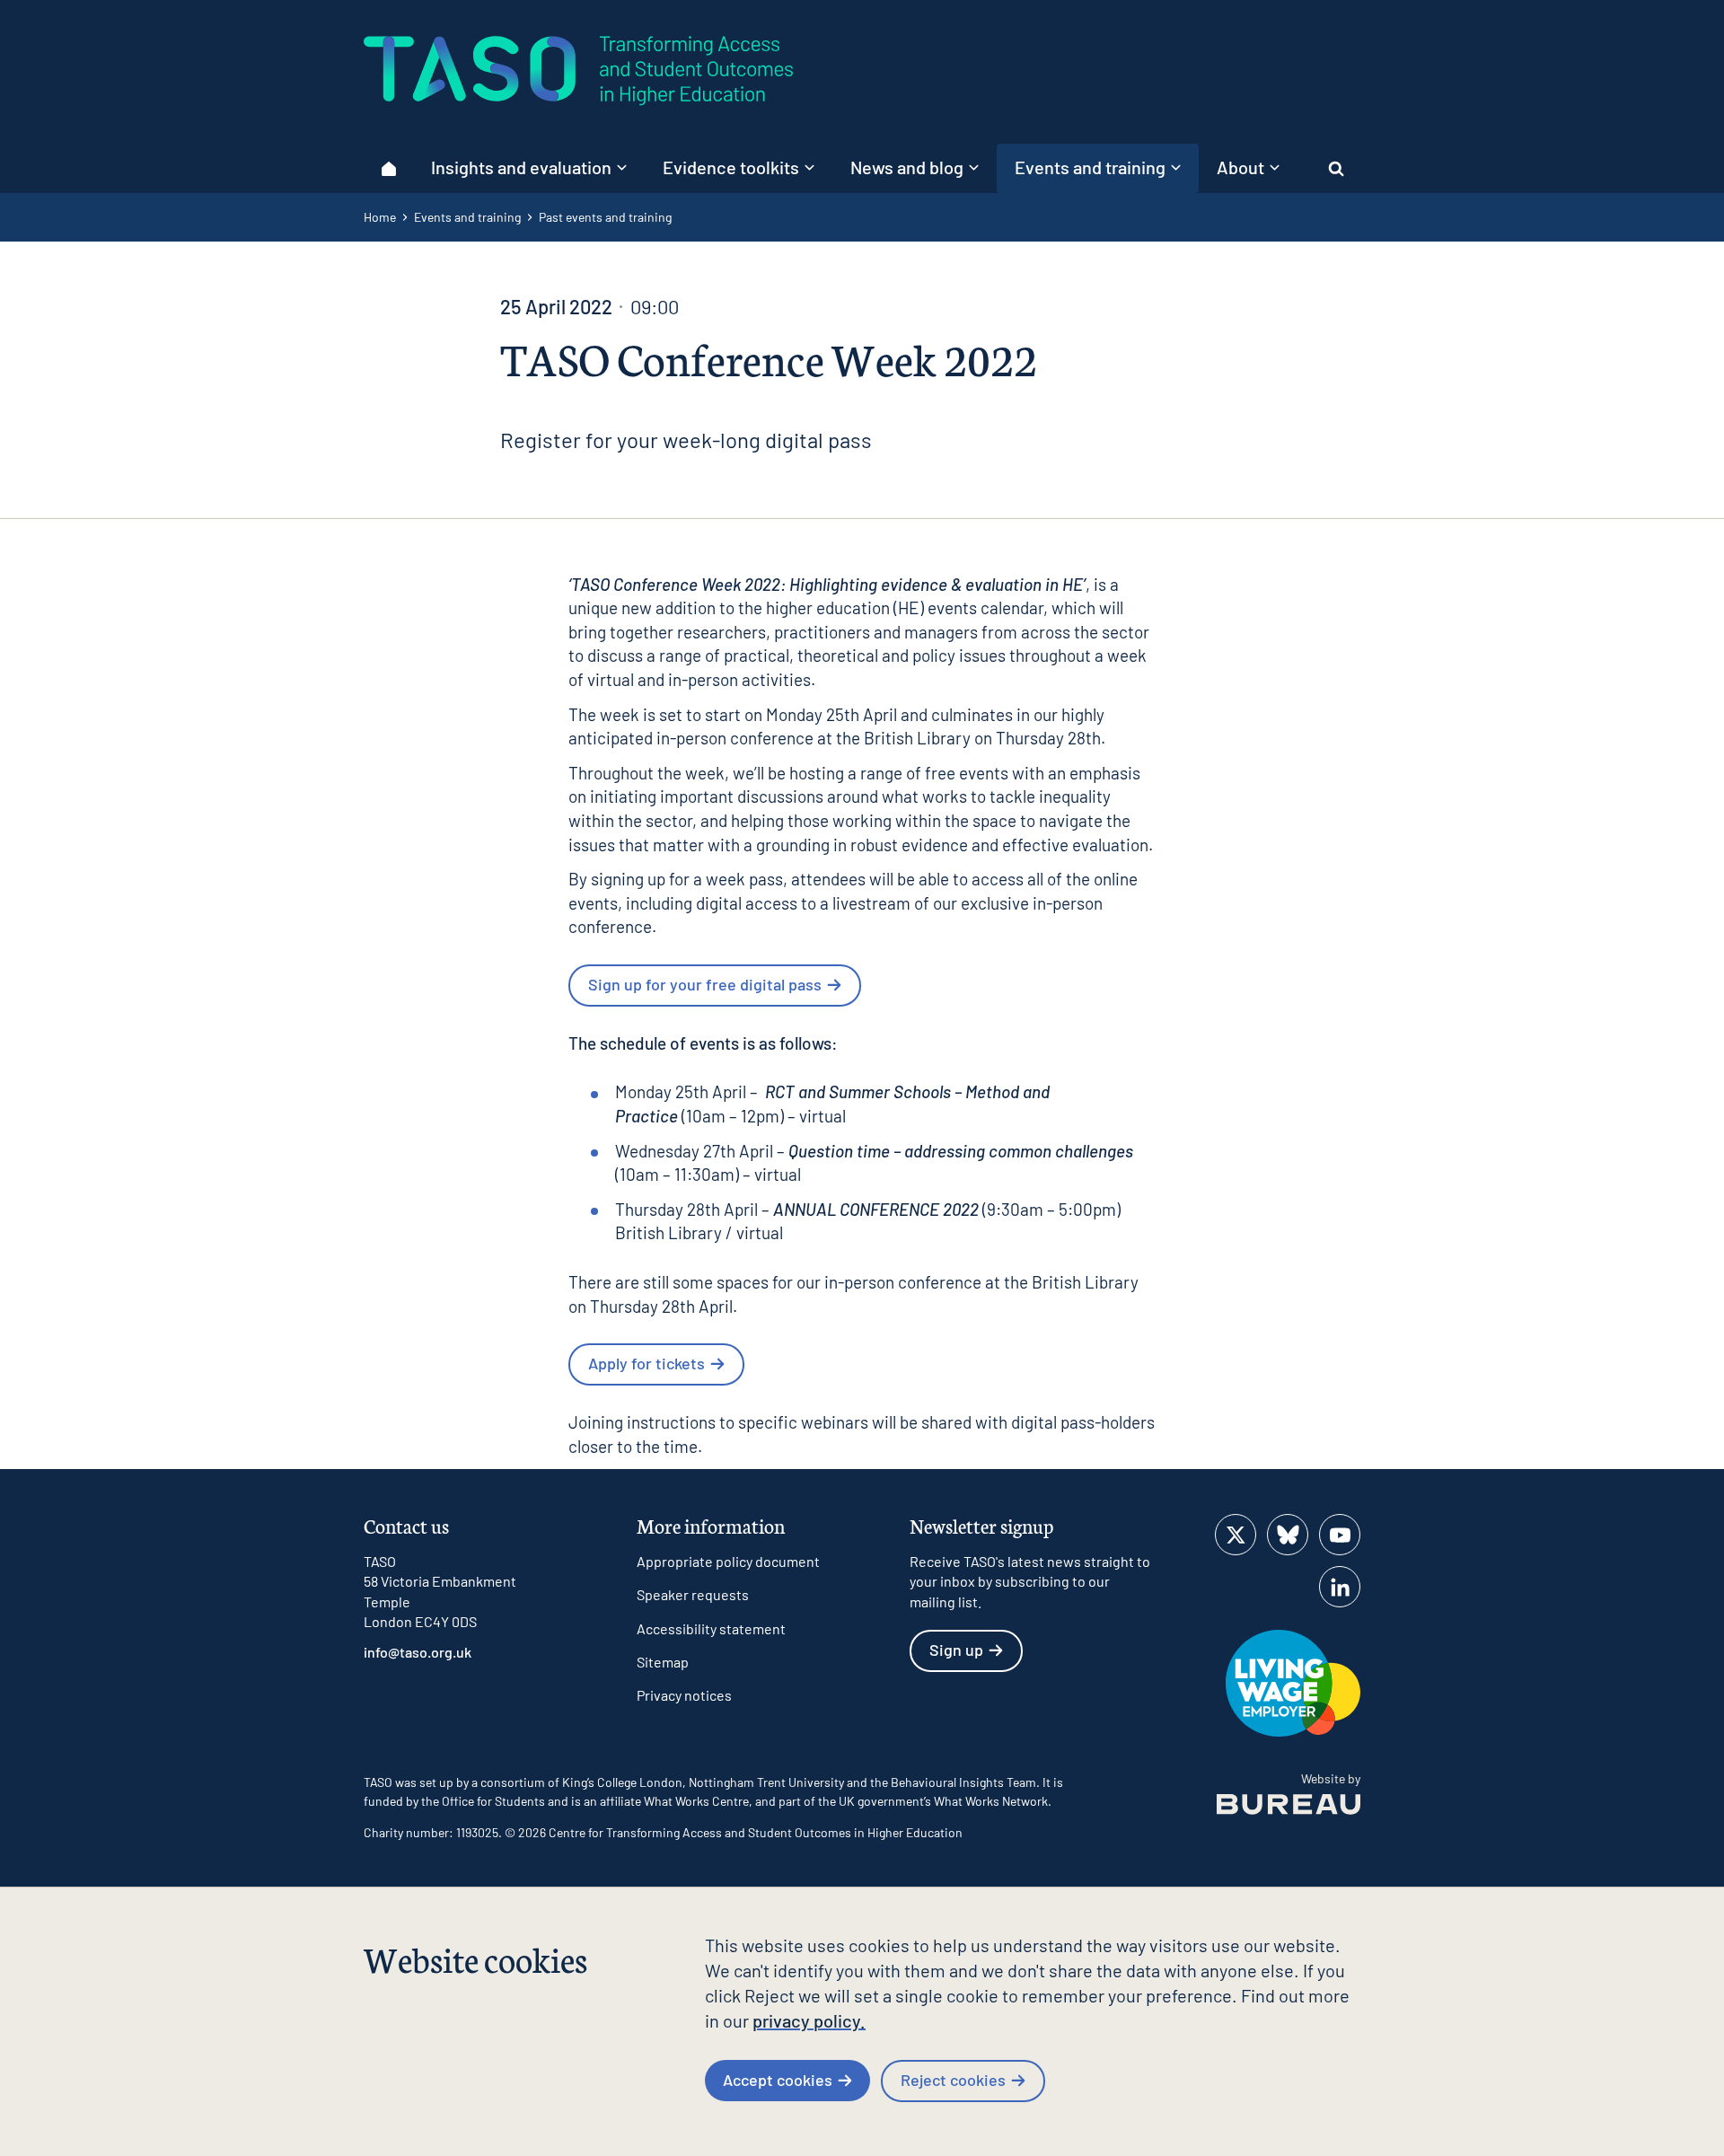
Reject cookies (953, 2080)
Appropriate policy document (728, 1561)
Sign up (956, 1650)
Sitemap (663, 1662)
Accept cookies (778, 2080)
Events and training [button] (1090, 167)
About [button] (1240, 167)
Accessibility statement (711, 1628)
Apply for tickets (646, 1363)
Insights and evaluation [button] (521, 167)
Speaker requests (693, 1594)
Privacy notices (684, 1695)
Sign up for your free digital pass (705, 984)
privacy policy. (809, 2020)
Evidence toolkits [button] (731, 167)
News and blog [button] (907, 167)
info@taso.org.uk (418, 1652)
